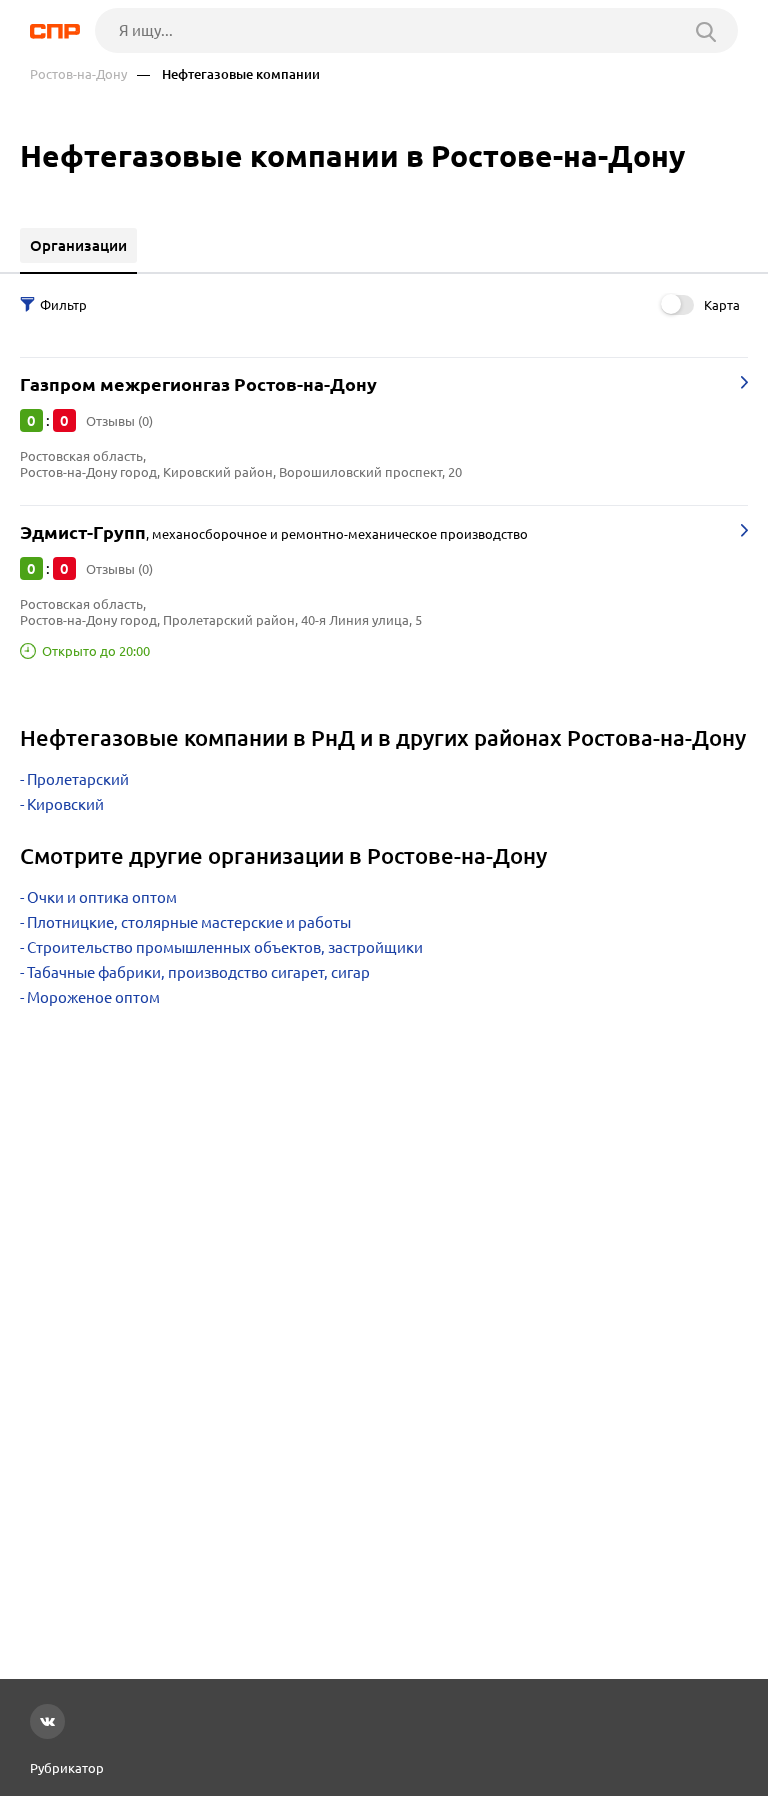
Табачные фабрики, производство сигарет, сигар (198, 972)
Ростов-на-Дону (78, 74)
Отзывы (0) (119, 421)
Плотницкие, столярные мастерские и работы (189, 922)
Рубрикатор (67, 1768)
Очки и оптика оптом (102, 897)
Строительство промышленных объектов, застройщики (225, 947)
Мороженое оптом (93, 997)
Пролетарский (78, 779)
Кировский (65, 804)
